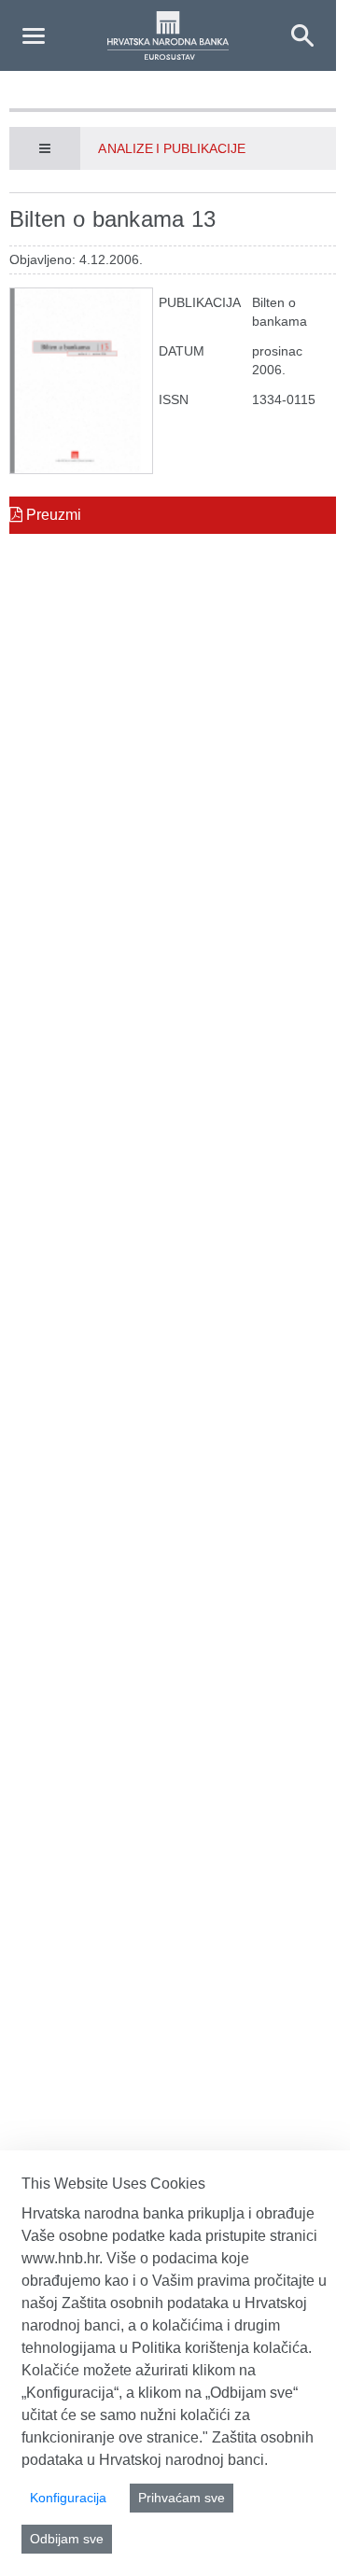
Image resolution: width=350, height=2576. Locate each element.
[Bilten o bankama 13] (81, 381)
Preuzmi (52, 515)
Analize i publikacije (172, 148)
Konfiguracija (68, 2498)
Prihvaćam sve (182, 2498)
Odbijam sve (67, 2539)
